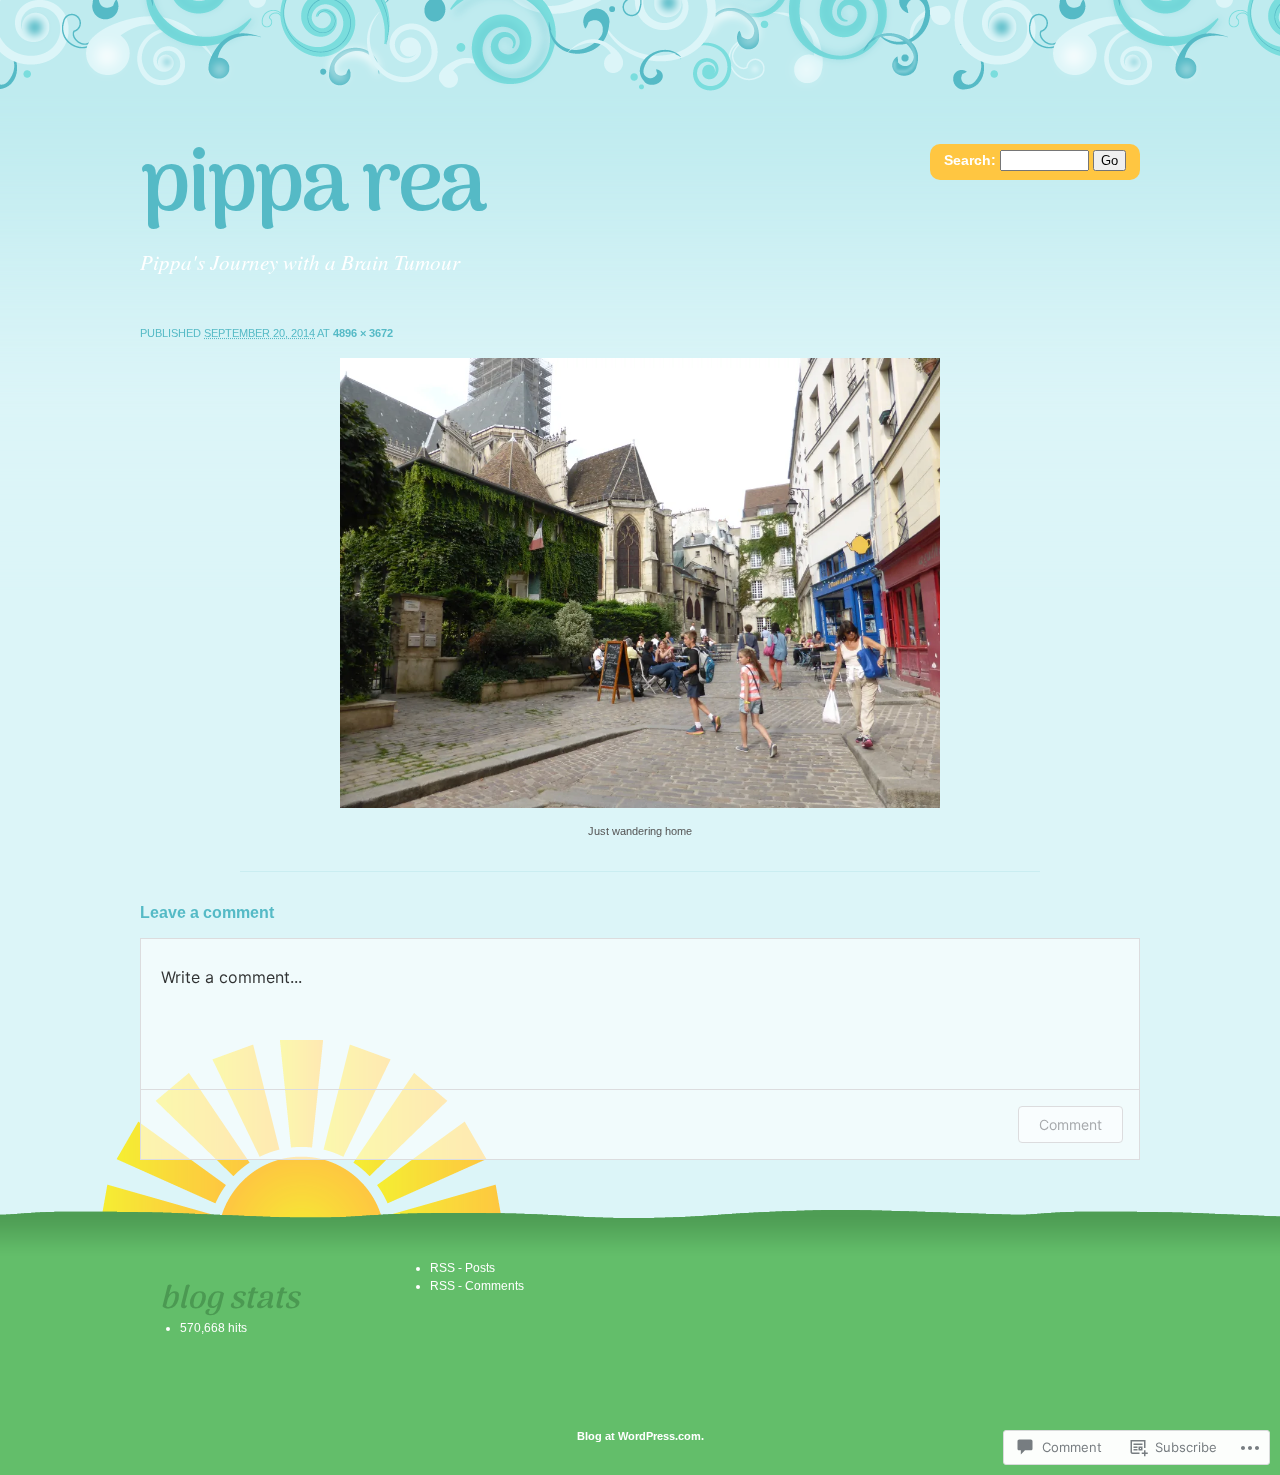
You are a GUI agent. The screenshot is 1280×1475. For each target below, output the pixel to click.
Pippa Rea (312, 188)
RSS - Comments (477, 1286)
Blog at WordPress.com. (640, 1436)
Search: (970, 160)
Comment (1070, 1124)
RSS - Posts (462, 1268)
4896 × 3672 (363, 333)
